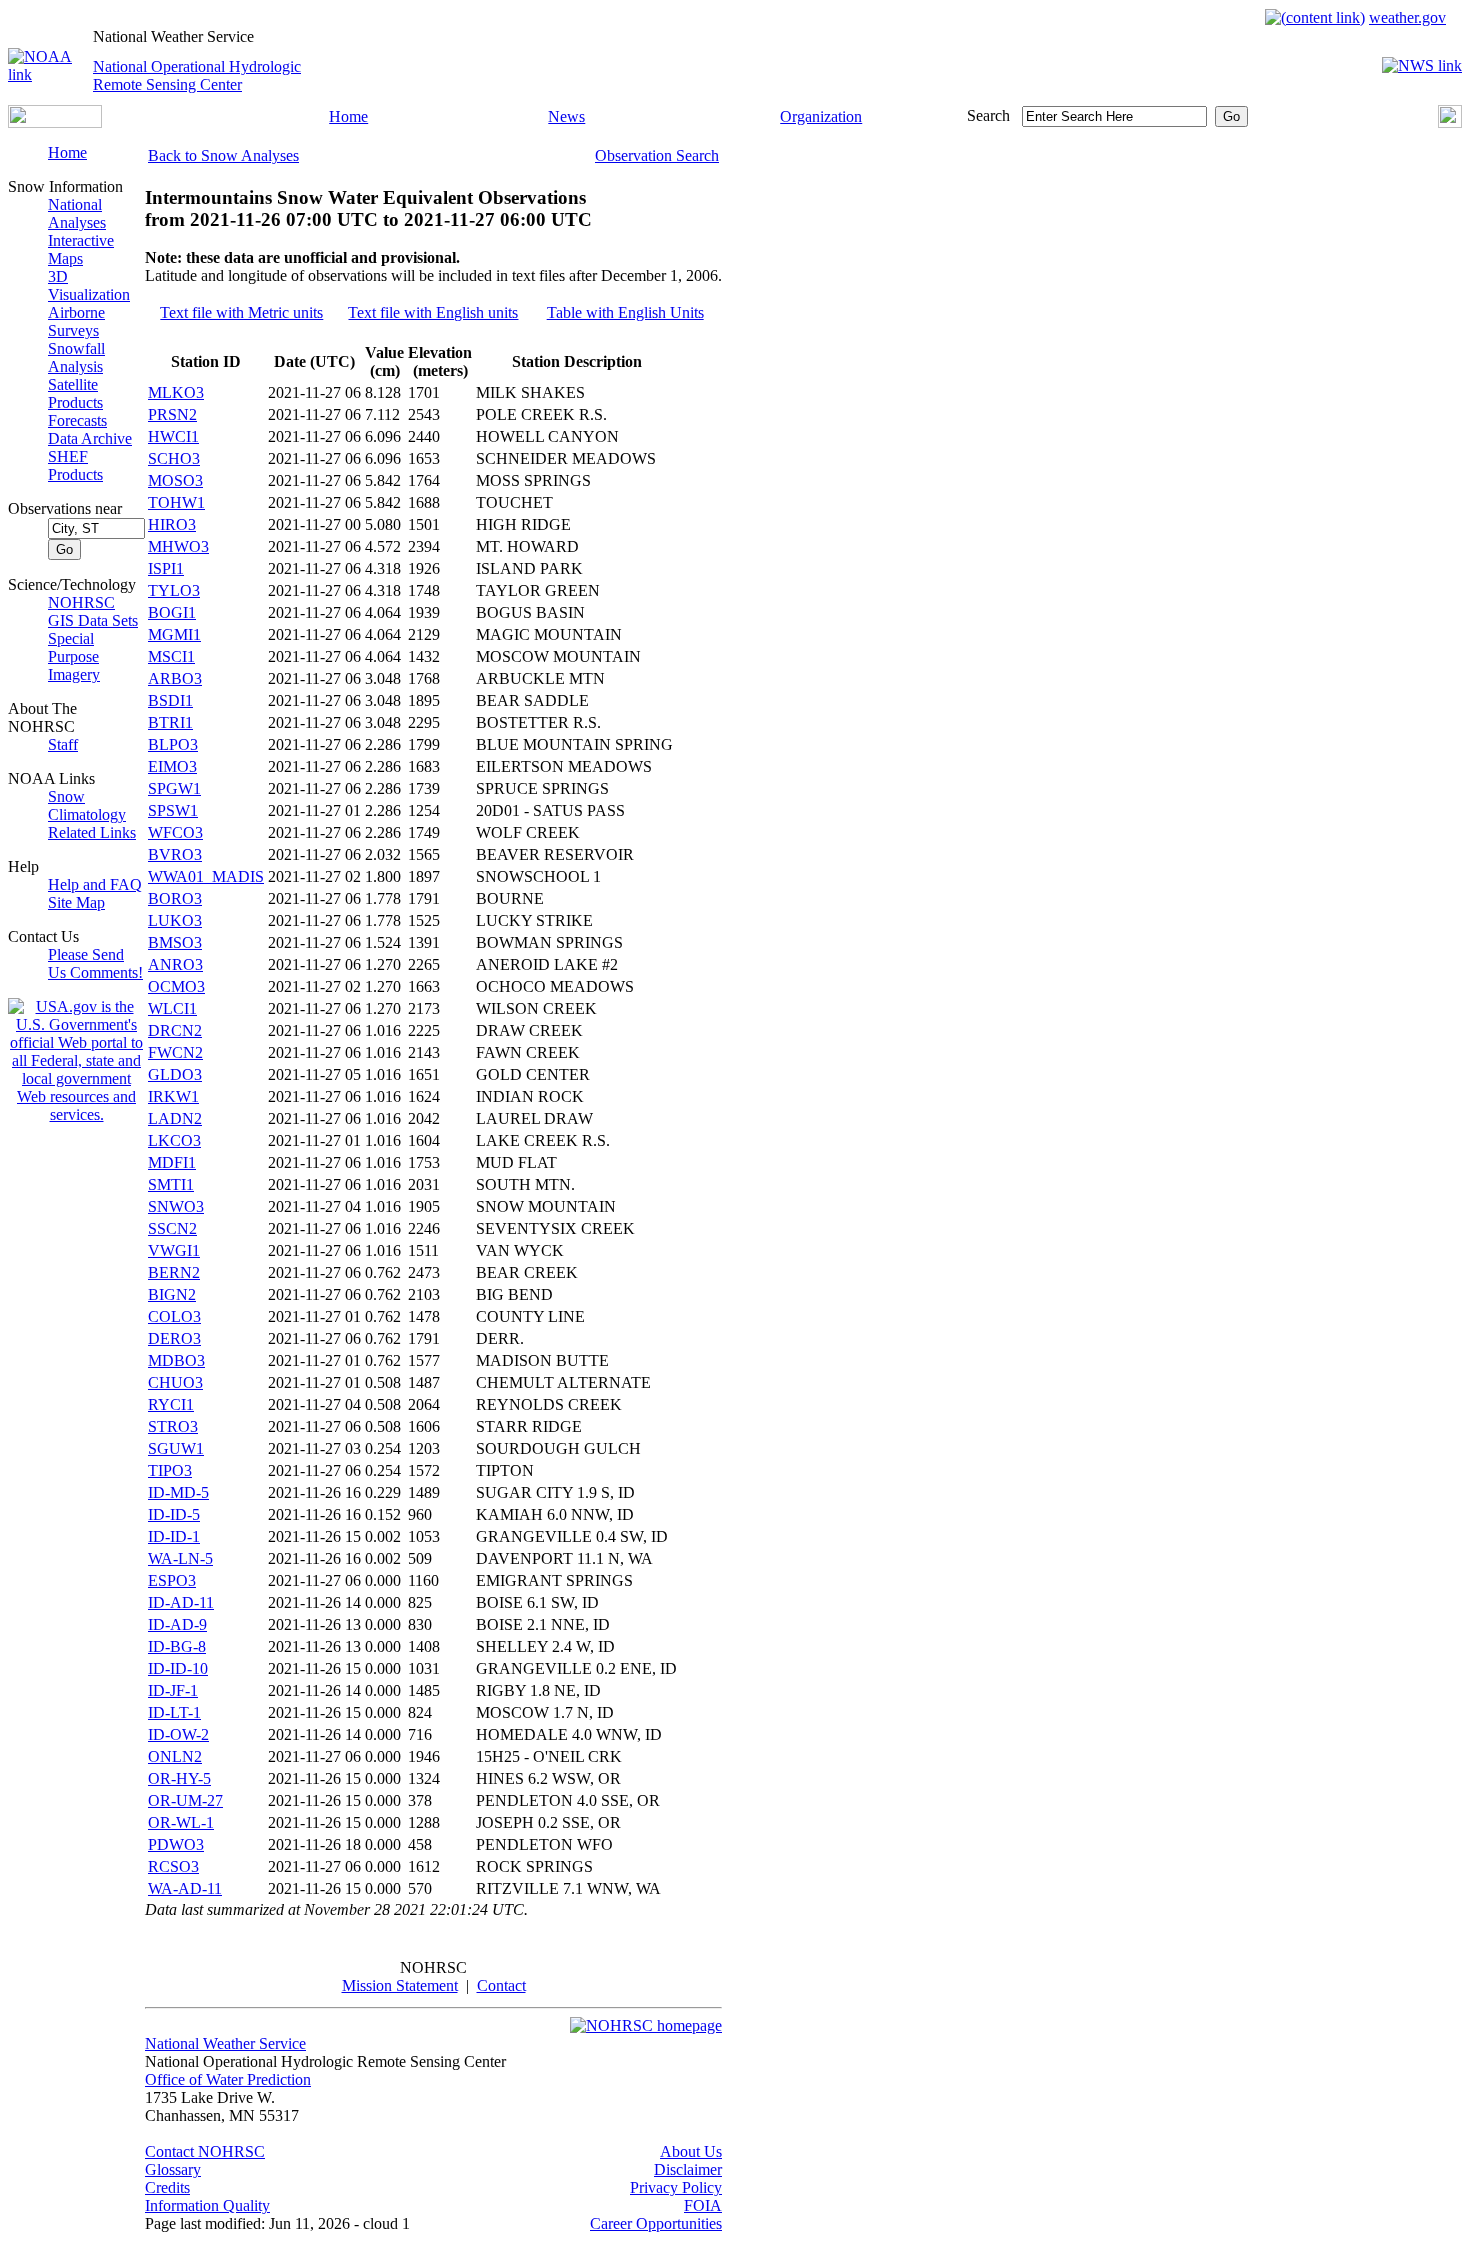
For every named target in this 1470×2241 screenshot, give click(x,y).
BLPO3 (173, 744)
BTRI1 (170, 722)
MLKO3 (176, 392)
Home (348, 116)
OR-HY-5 (179, 1778)
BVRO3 (175, 854)
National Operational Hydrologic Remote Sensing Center (197, 75)
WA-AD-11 (185, 1888)
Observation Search (657, 155)
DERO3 (174, 1338)
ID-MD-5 (178, 1492)
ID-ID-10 (178, 1668)
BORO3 (175, 898)
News (566, 116)
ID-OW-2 (178, 1734)
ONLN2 (175, 1756)
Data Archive (90, 438)
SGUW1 (176, 1448)
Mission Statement (400, 1985)
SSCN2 (172, 1228)
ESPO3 (172, 1580)
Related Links (92, 832)
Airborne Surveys (76, 321)
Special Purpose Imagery (74, 656)
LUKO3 (175, 920)
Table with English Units (625, 312)
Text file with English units (433, 312)
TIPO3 (170, 1470)
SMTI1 (171, 1184)
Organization (821, 116)
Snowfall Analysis (76, 357)
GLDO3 (175, 1074)
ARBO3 (175, 678)
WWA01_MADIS (206, 876)
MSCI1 (171, 656)
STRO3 (173, 1426)
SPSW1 (173, 810)
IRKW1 (173, 1096)
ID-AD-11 (181, 1602)
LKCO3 (174, 1140)
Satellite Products (75, 393)
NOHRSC (81, 602)
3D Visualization (89, 285)
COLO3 (174, 1316)
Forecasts (77, 420)
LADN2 (175, 1118)
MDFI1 (172, 1162)
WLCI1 (172, 1008)
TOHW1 (176, 502)
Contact (501, 1985)
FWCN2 (175, 1052)
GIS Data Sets (93, 620)
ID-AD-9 (177, 1624)
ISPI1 (166, 568)
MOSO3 (175, 480)
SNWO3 (176, 1206)
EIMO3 (172, 766)
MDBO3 (176, 1360)
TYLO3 (174, 590)
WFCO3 (175, 832)
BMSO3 (175, 942)
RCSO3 (173, 1866)
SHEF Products (75, 465)
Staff (63, 744)
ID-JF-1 (173, 1690)
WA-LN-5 (180, 1558)
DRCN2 (175, 1030)
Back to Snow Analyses (223, 155)
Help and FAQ (95, 884)
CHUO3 (175, 1382)
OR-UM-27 (185, 1800)
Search (988, 115)
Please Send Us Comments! (95, 963)
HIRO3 (172, 524)
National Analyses (77, 213)
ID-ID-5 (174, 1514)
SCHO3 (174, 458)
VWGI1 (174, 1250)
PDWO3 (176, 1844)
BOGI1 (172, 612)
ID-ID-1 (174, 1536)
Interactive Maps (81, 249)
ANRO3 (175, 964)
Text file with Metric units (241, 312)
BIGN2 (172, 1294)
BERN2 (174, 1272)
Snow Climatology (87, 805)
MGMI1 (174, 634)
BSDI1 (170, 700)
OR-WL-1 (181, 1822)
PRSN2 (172, 414)
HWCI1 (173, 436)
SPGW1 (174, 788)
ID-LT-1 (174, 1712)
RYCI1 (171, 1404)
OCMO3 (176, 986)
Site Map (76, 902)
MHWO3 (178, 546)
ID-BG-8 (177, 1646)
